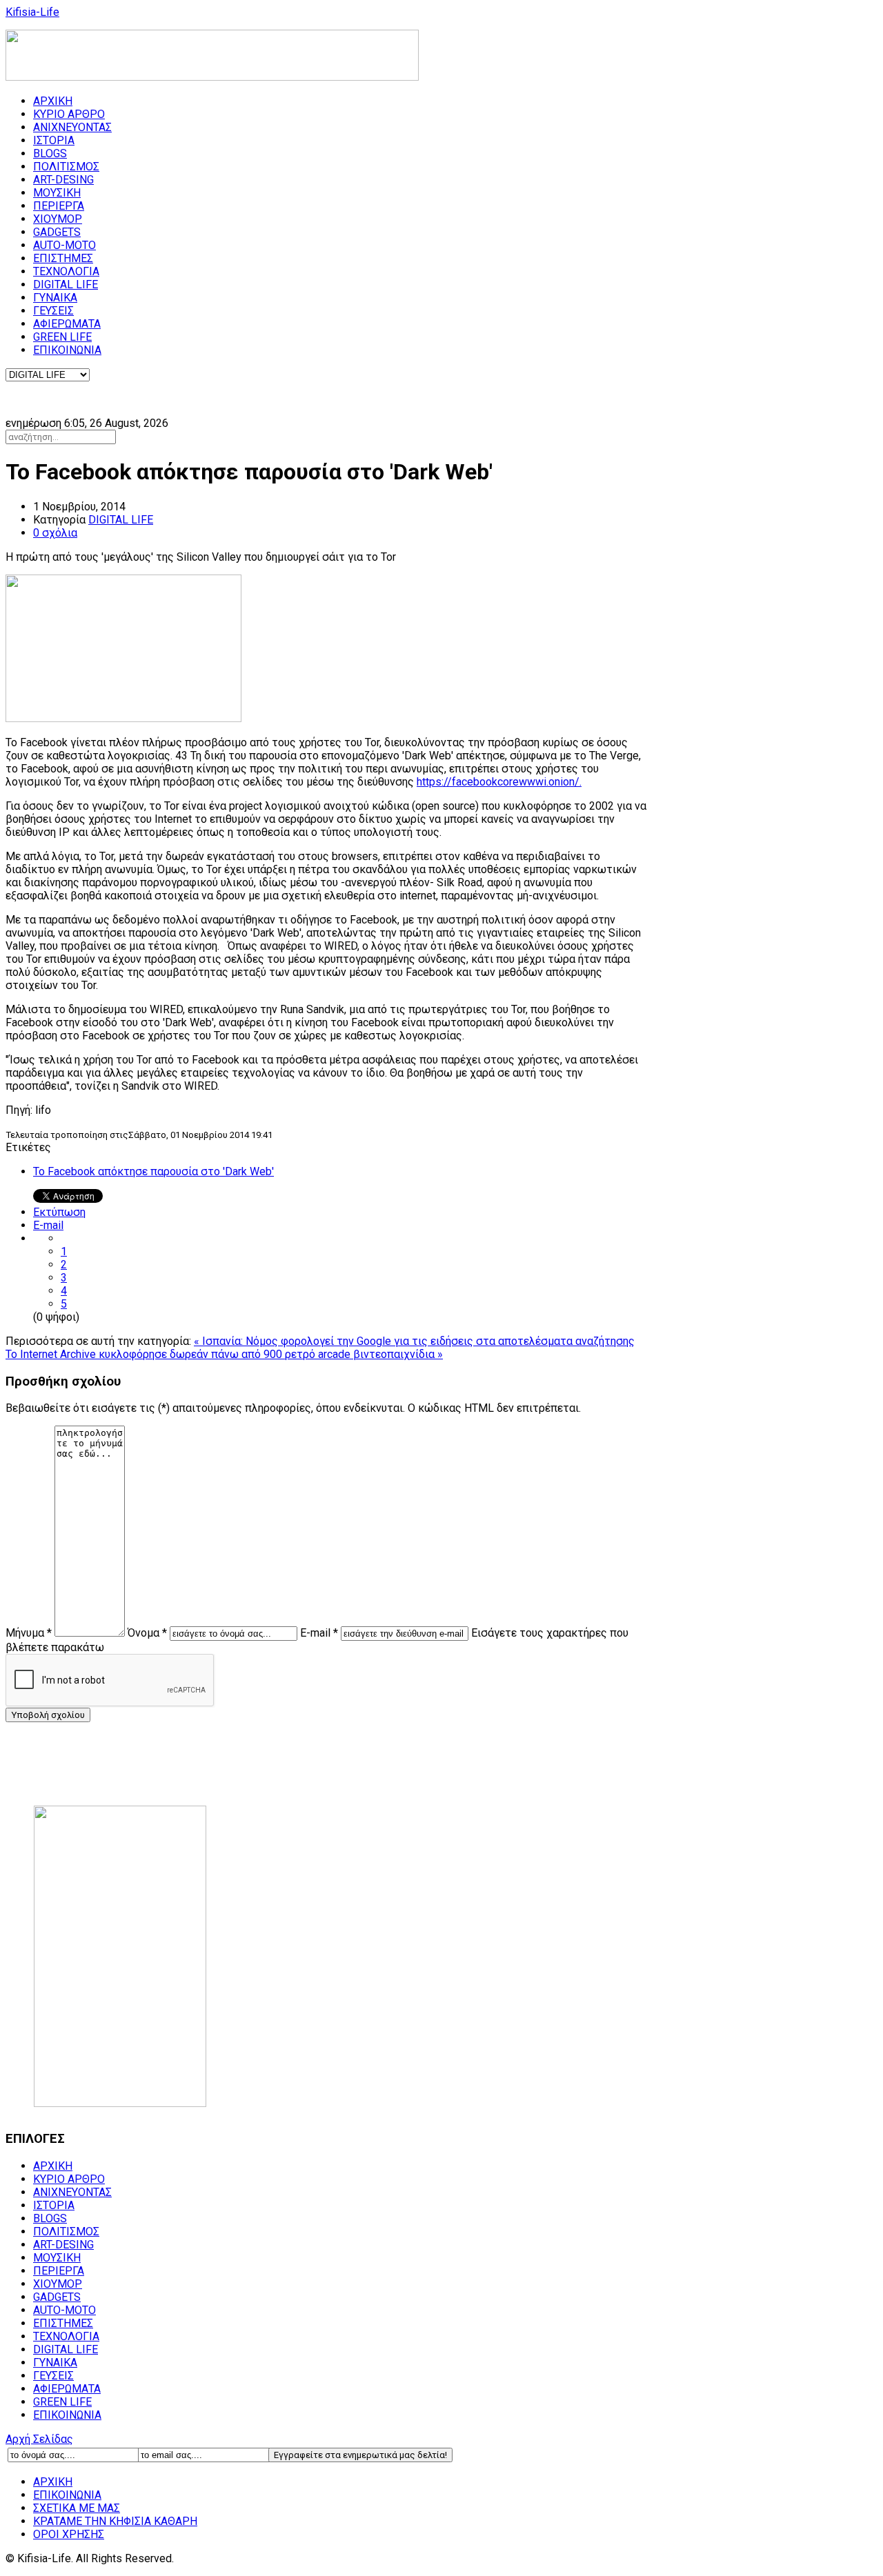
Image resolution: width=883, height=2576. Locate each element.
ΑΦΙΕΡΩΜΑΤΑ (67, 324)
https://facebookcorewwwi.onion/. (499, 782)
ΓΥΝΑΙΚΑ (55, 298)
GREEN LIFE (62, 337)
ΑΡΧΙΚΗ (53, 101)
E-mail (48, 1225)
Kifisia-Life (32, 12)
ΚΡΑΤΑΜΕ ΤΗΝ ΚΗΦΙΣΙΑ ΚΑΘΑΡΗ (115, 2521)
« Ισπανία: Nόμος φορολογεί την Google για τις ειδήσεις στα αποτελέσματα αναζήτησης (414, 1341)
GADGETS (57, 232)
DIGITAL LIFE (66, 284)
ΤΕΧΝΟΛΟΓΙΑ (66, 271)
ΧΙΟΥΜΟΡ (58, 219)
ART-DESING (63, 180)
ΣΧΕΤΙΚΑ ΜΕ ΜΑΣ (77, 2508)
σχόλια (55, 533)
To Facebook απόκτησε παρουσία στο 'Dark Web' (153, 1171)
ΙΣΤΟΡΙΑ (54, 140)
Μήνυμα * (29, 1633)
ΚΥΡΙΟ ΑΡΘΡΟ (69, 114)
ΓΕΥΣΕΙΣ (53, 311)
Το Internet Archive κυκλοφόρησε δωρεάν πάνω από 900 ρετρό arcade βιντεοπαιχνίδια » (224, 1354)
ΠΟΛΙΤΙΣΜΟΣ (66, 167)
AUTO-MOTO (65, 245)
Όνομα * (147, 1633)
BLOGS (50, 153)
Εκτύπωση (59, 1212)
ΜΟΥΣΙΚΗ (57, 193)
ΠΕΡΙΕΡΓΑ (59, 206)
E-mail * (319, 1633)
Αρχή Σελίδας (39, 2439)
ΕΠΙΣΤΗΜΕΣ (63, 258)
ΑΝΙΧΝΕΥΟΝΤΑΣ (72, 127)
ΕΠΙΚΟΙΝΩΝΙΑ (67, 350)
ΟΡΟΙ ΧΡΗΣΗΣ (69, 2534)
